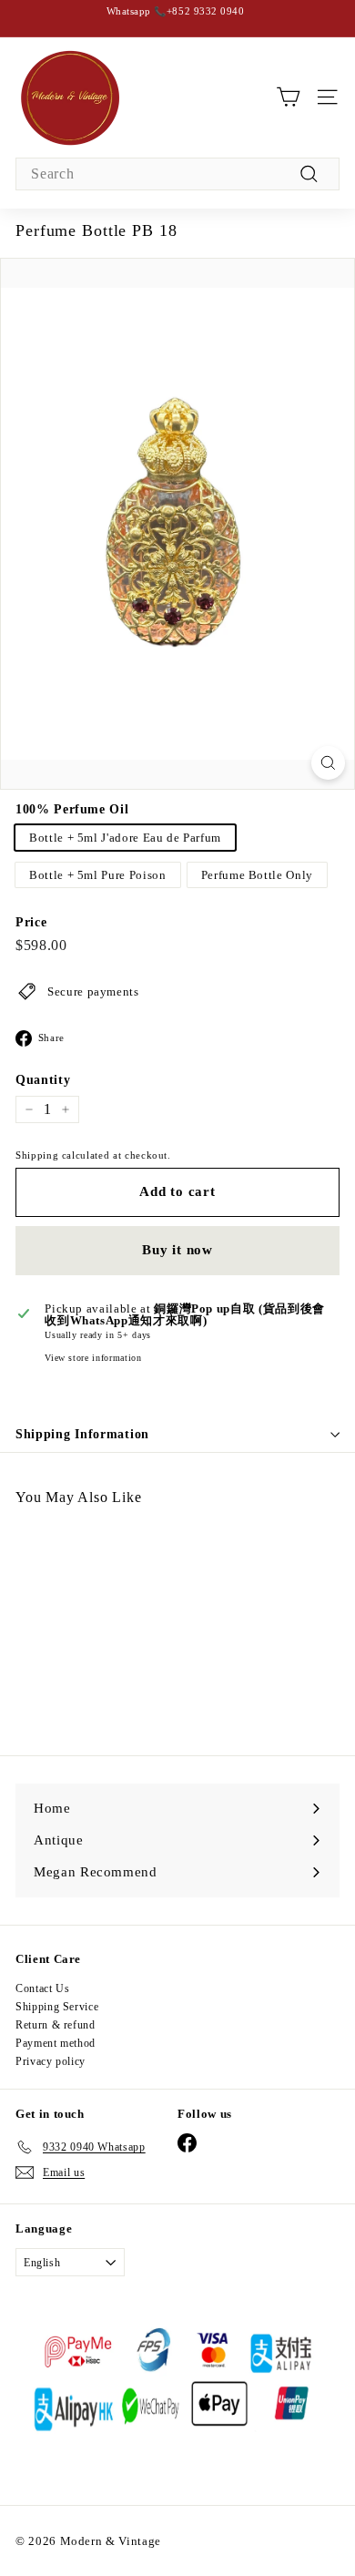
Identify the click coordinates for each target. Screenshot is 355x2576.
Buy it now (177, 1250)
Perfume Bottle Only (257, 875)
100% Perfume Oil (72, 810)
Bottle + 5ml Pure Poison (98, 875)
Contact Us (43, 1988)
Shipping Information (82, 1434)
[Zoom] (328, 763)
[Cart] (288, 97)
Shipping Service (57, 2007)
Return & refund (56, 2025)
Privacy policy (51, 2061)
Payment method (56, 2043)
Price (31, 923)
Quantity (43, 1080)
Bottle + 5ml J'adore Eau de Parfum (125, 838)
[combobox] (177, 174)
